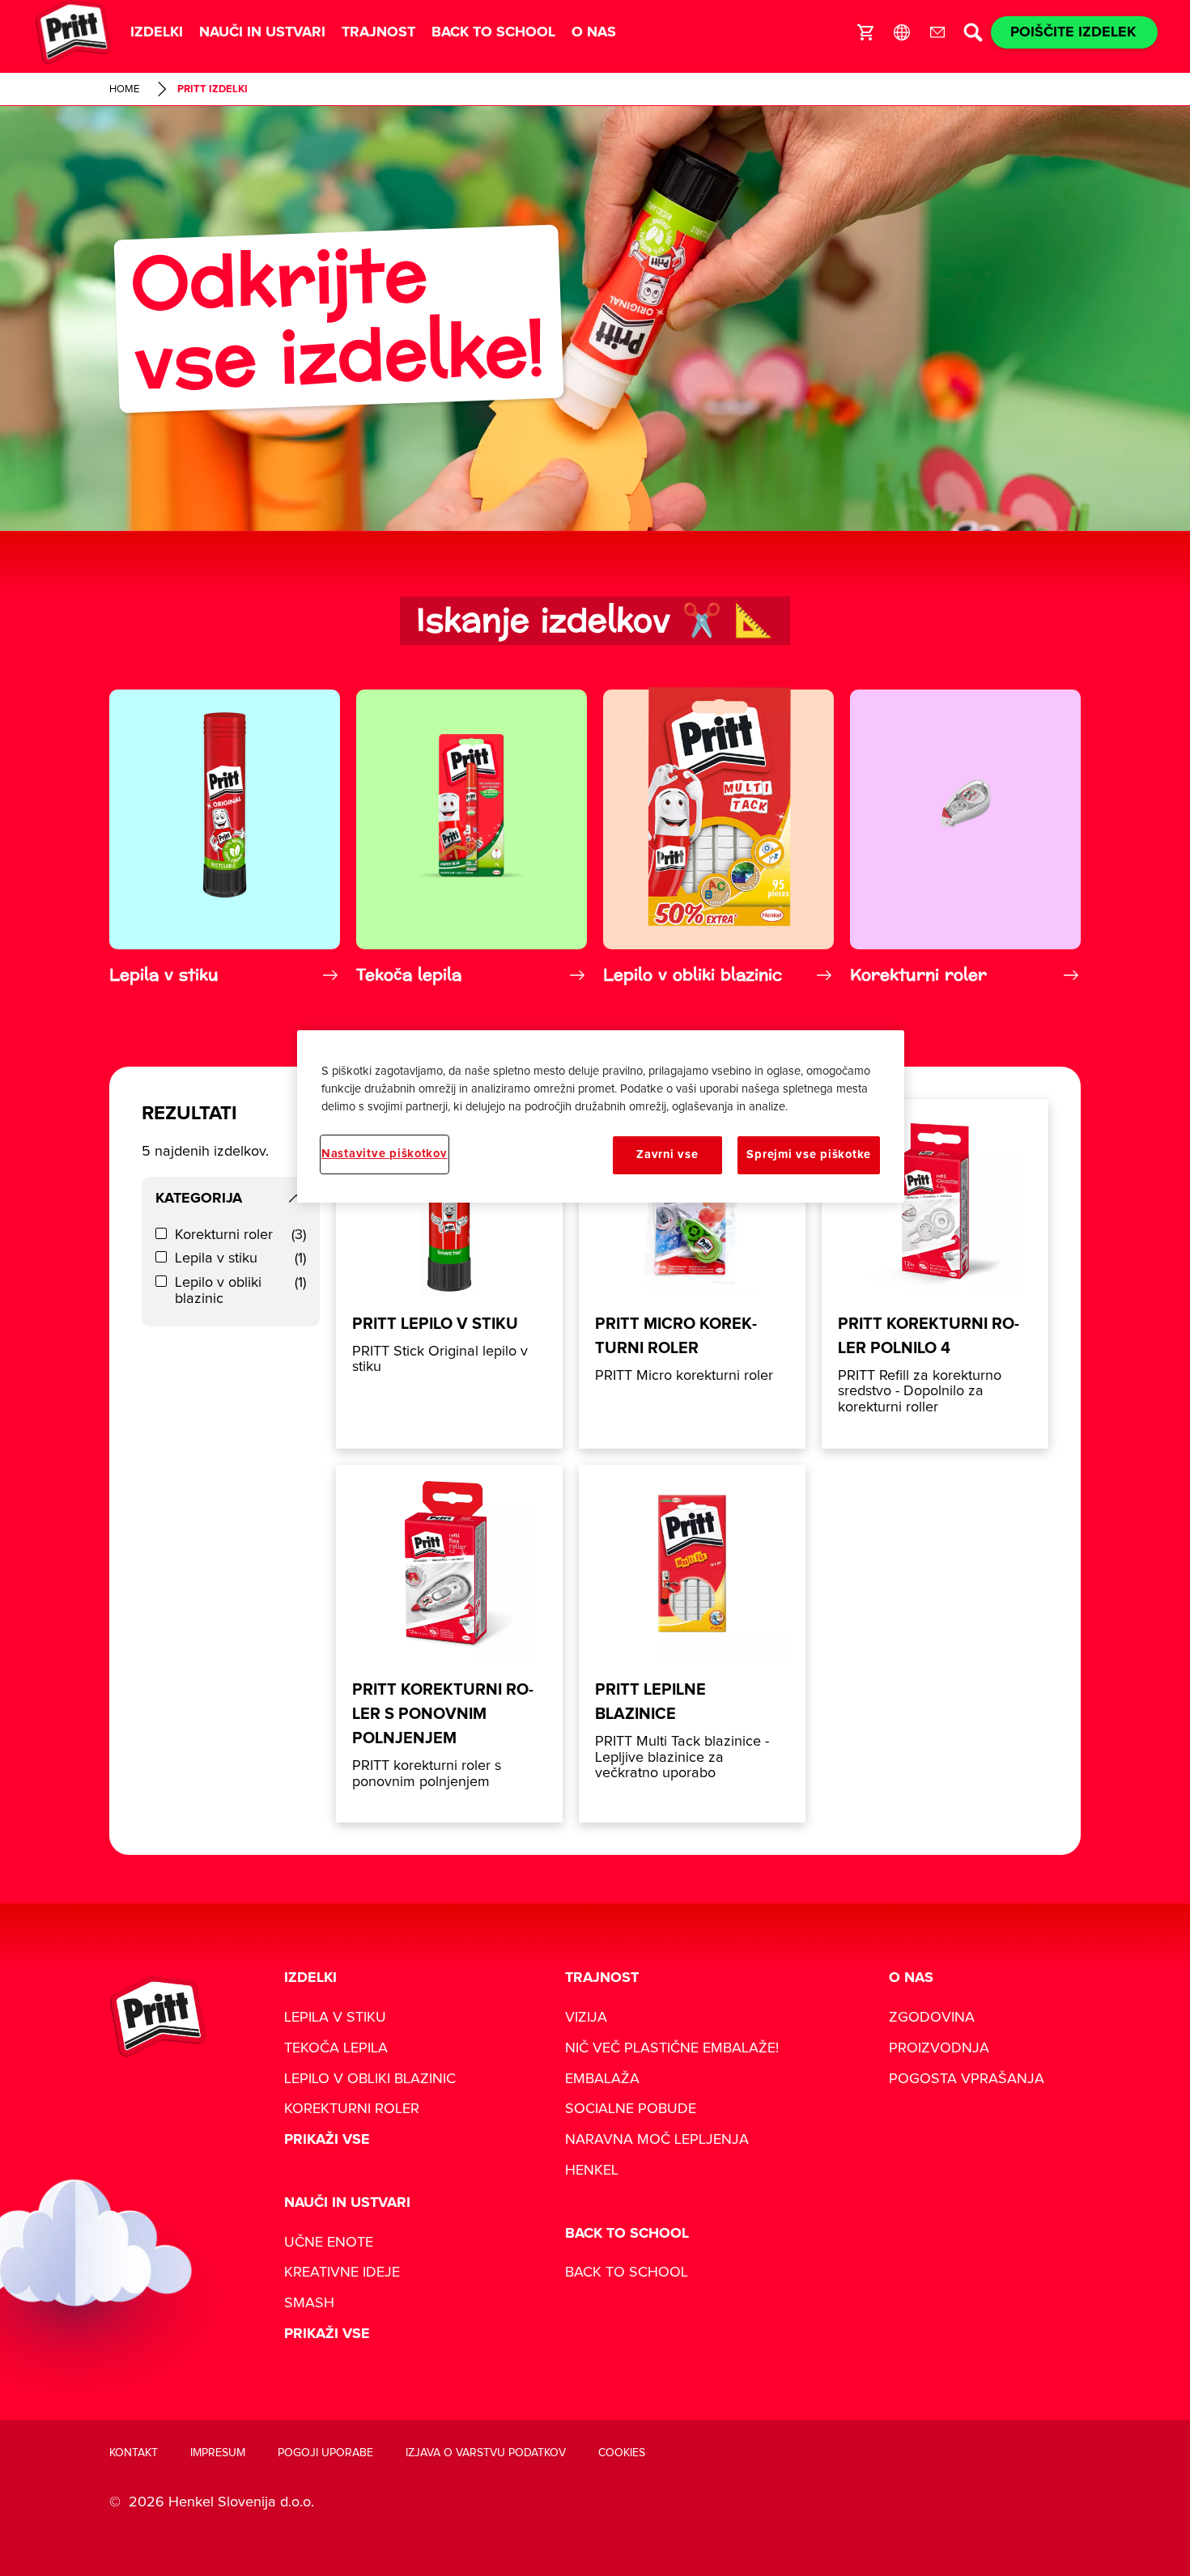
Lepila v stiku (240, 1258)
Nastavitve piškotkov (385, 1154)
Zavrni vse (667, 1154)
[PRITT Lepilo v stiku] (449, 1274)
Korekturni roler (240, 1235)
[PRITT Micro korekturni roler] (692, 1274)
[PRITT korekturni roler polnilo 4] (935, 1274)
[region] (601, 1116)
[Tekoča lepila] (472, 832)
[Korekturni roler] (965, 832)
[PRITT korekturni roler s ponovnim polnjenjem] (449, 1644)
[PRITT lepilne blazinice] (692, 1644)
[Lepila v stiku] (225, 832)
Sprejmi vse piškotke (809, 1154)
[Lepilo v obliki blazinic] (718, 832)
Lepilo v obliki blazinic (240, 1291)
